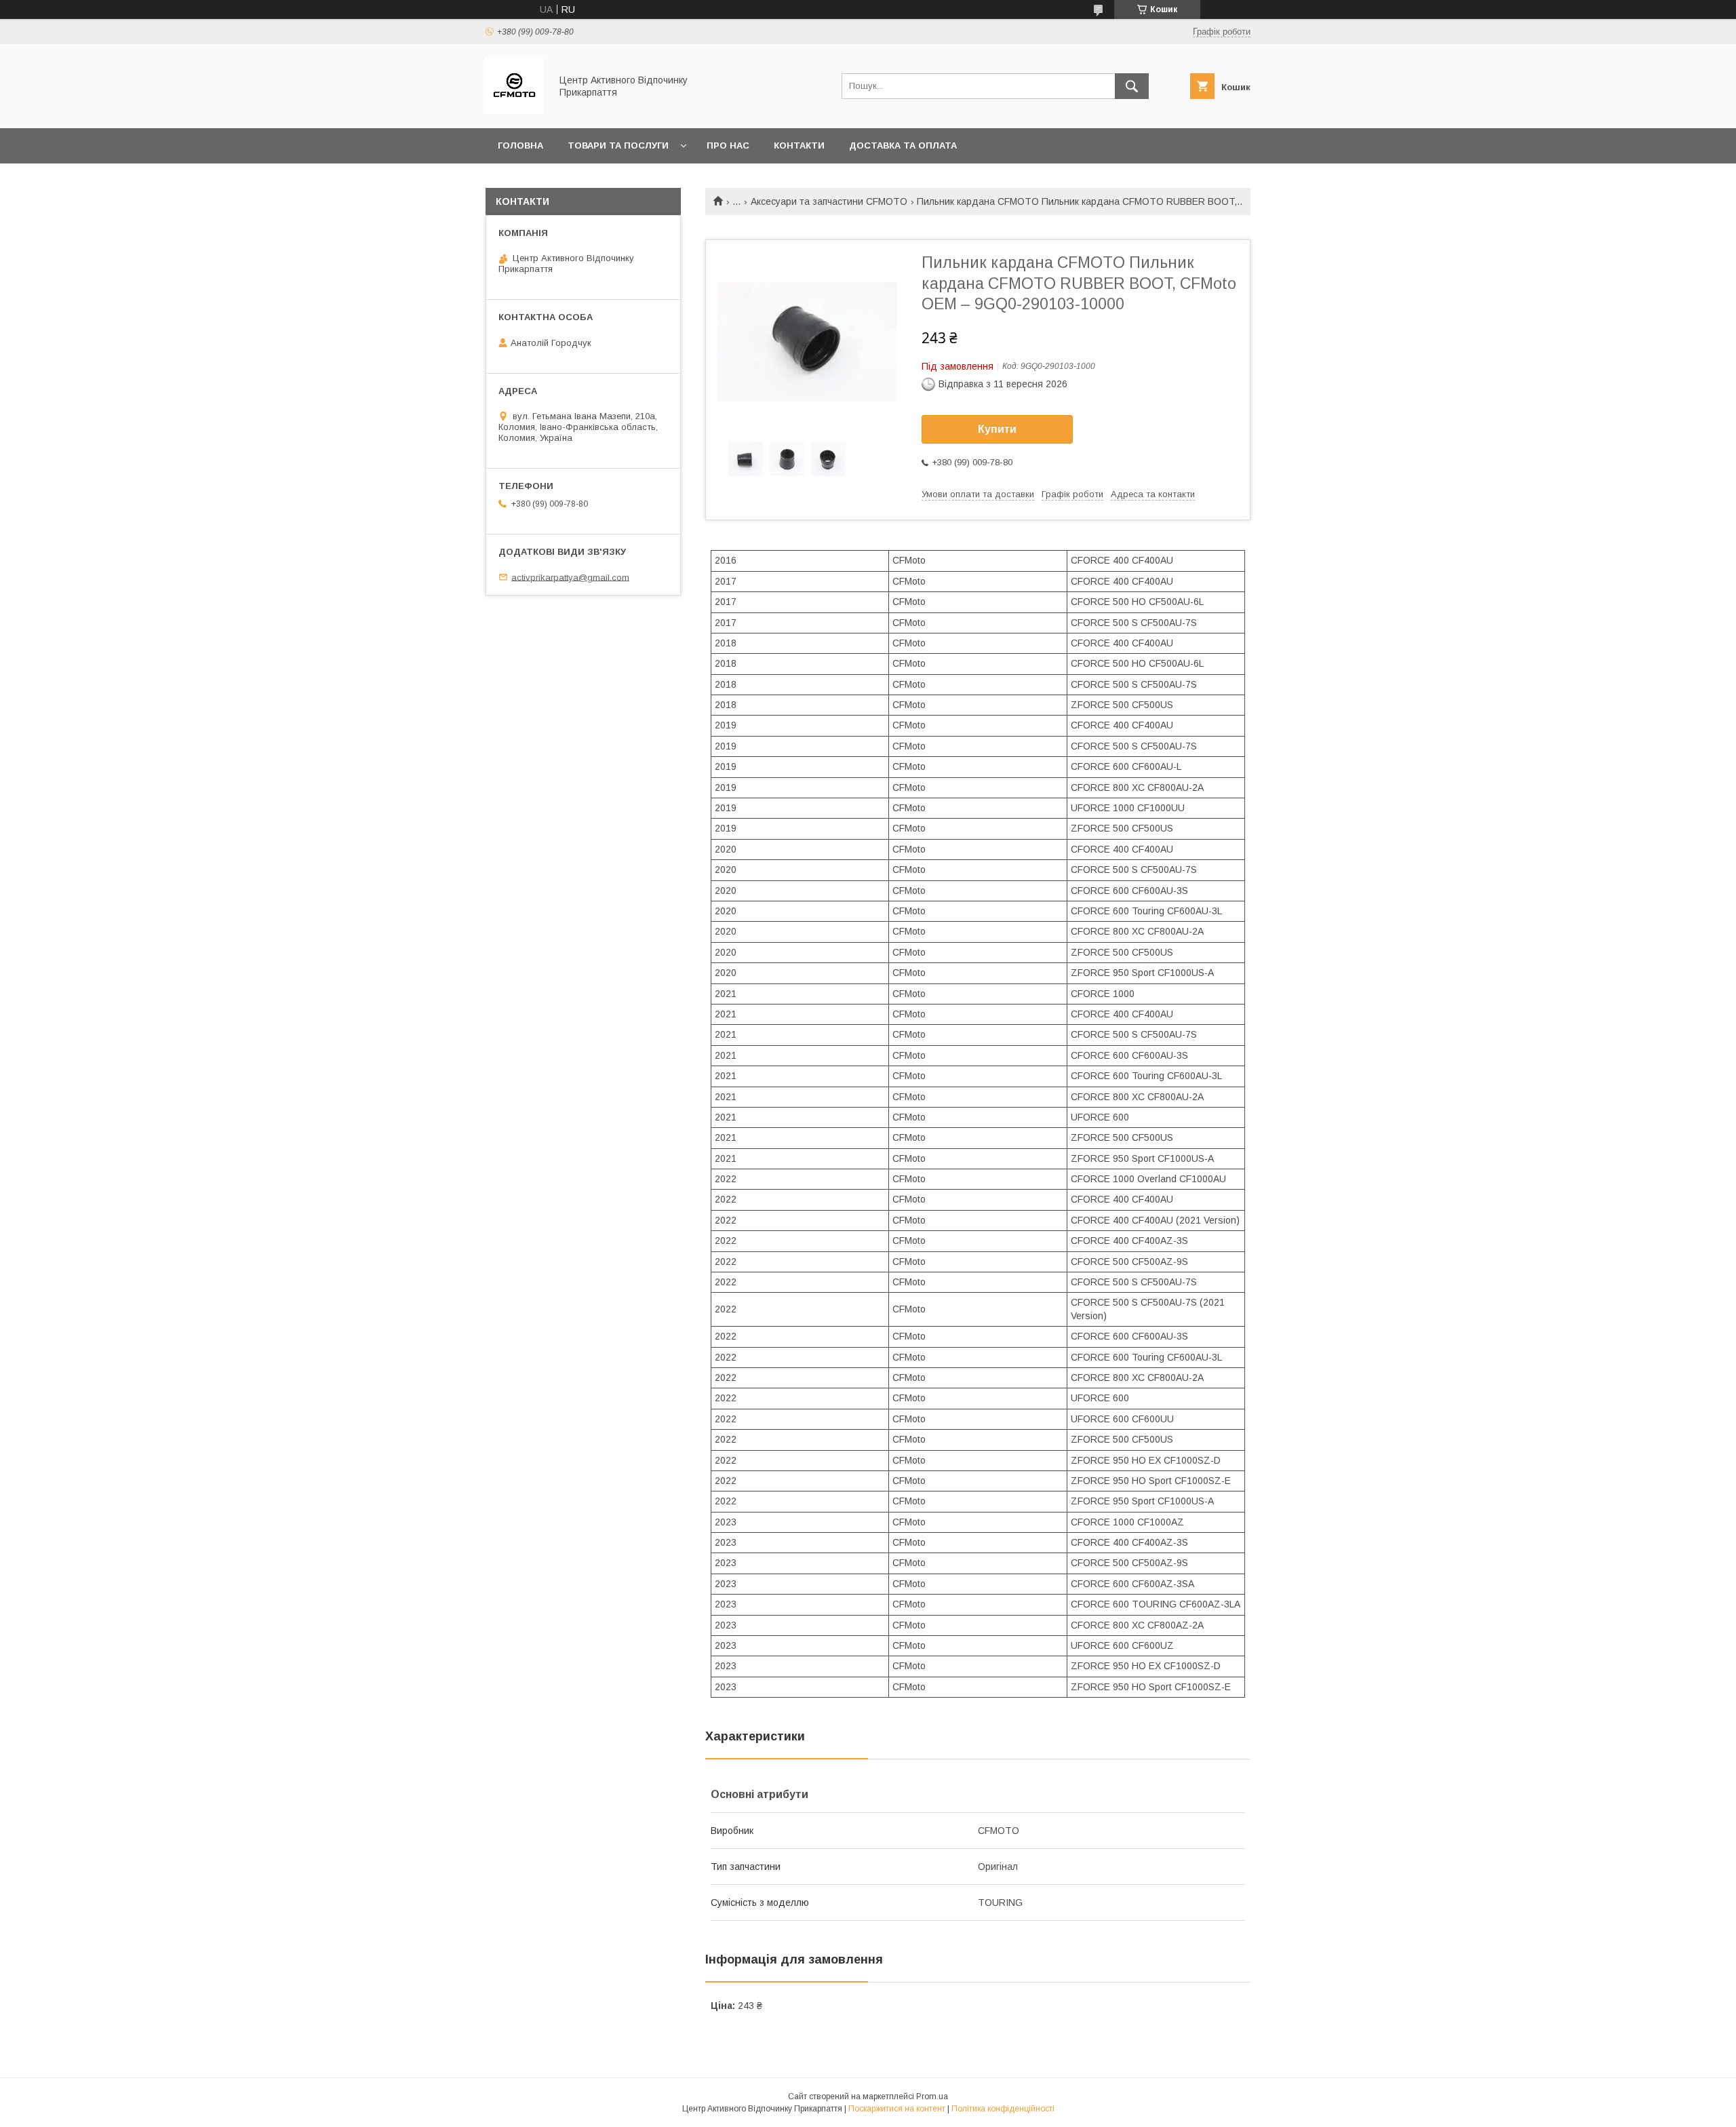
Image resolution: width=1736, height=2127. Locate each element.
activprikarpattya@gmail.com (570, 577)
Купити (997, 429)
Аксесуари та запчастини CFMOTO (829, 201)
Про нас (728, 145)
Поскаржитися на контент (897, 2109)
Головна (520, 145)
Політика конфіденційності (1003, 2109)
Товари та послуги (618, 145)
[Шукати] (1132, 86)
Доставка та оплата (903, 145)
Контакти (799, 145)
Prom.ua (932, 2096)
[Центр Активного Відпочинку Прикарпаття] (514, 111)
